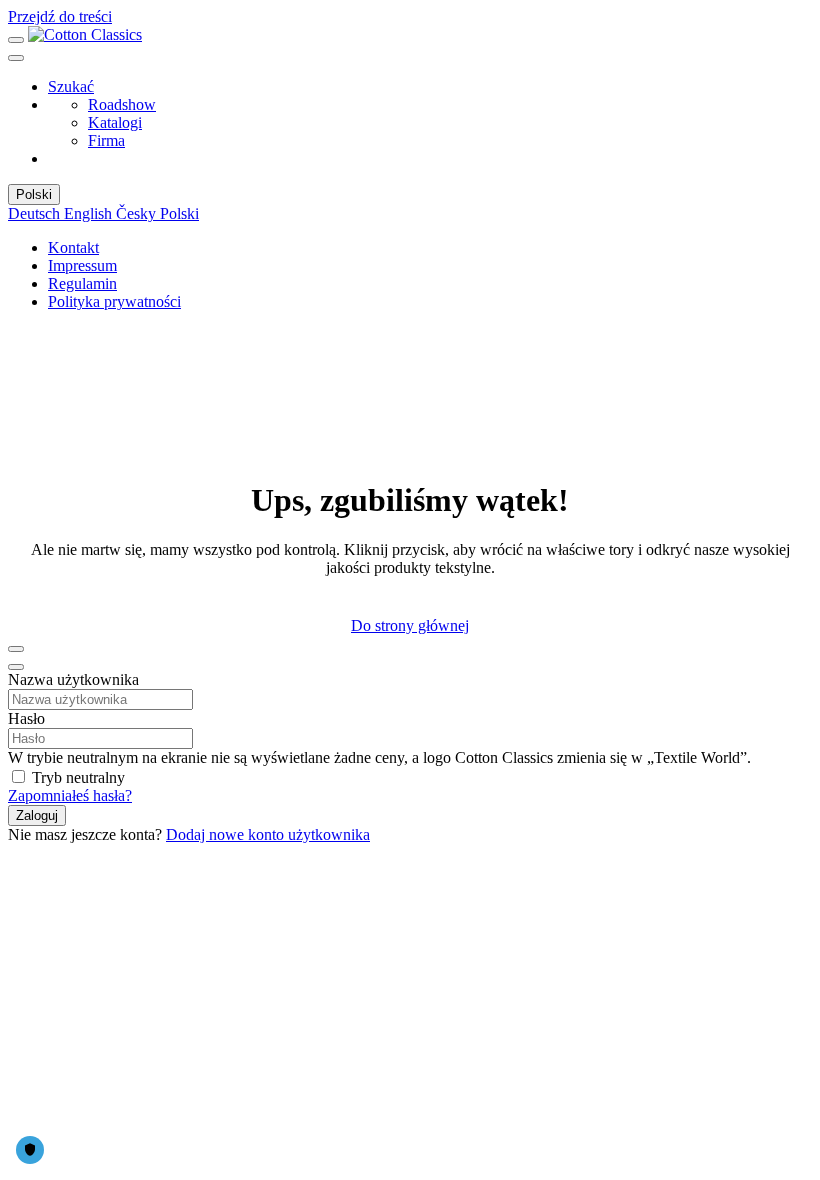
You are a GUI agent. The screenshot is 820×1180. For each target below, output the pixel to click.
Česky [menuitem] (138, 213)
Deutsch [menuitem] (36, 213)
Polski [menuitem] (179, 213)
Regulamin (82, 283)
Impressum (82, 265)
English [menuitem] (90, 213)
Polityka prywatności (114, 301)
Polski (34, 194)
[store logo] (85, 34)
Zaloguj (37, 815)
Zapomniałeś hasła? (70, 795)
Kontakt (73, 247)
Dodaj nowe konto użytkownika (268, 834)
